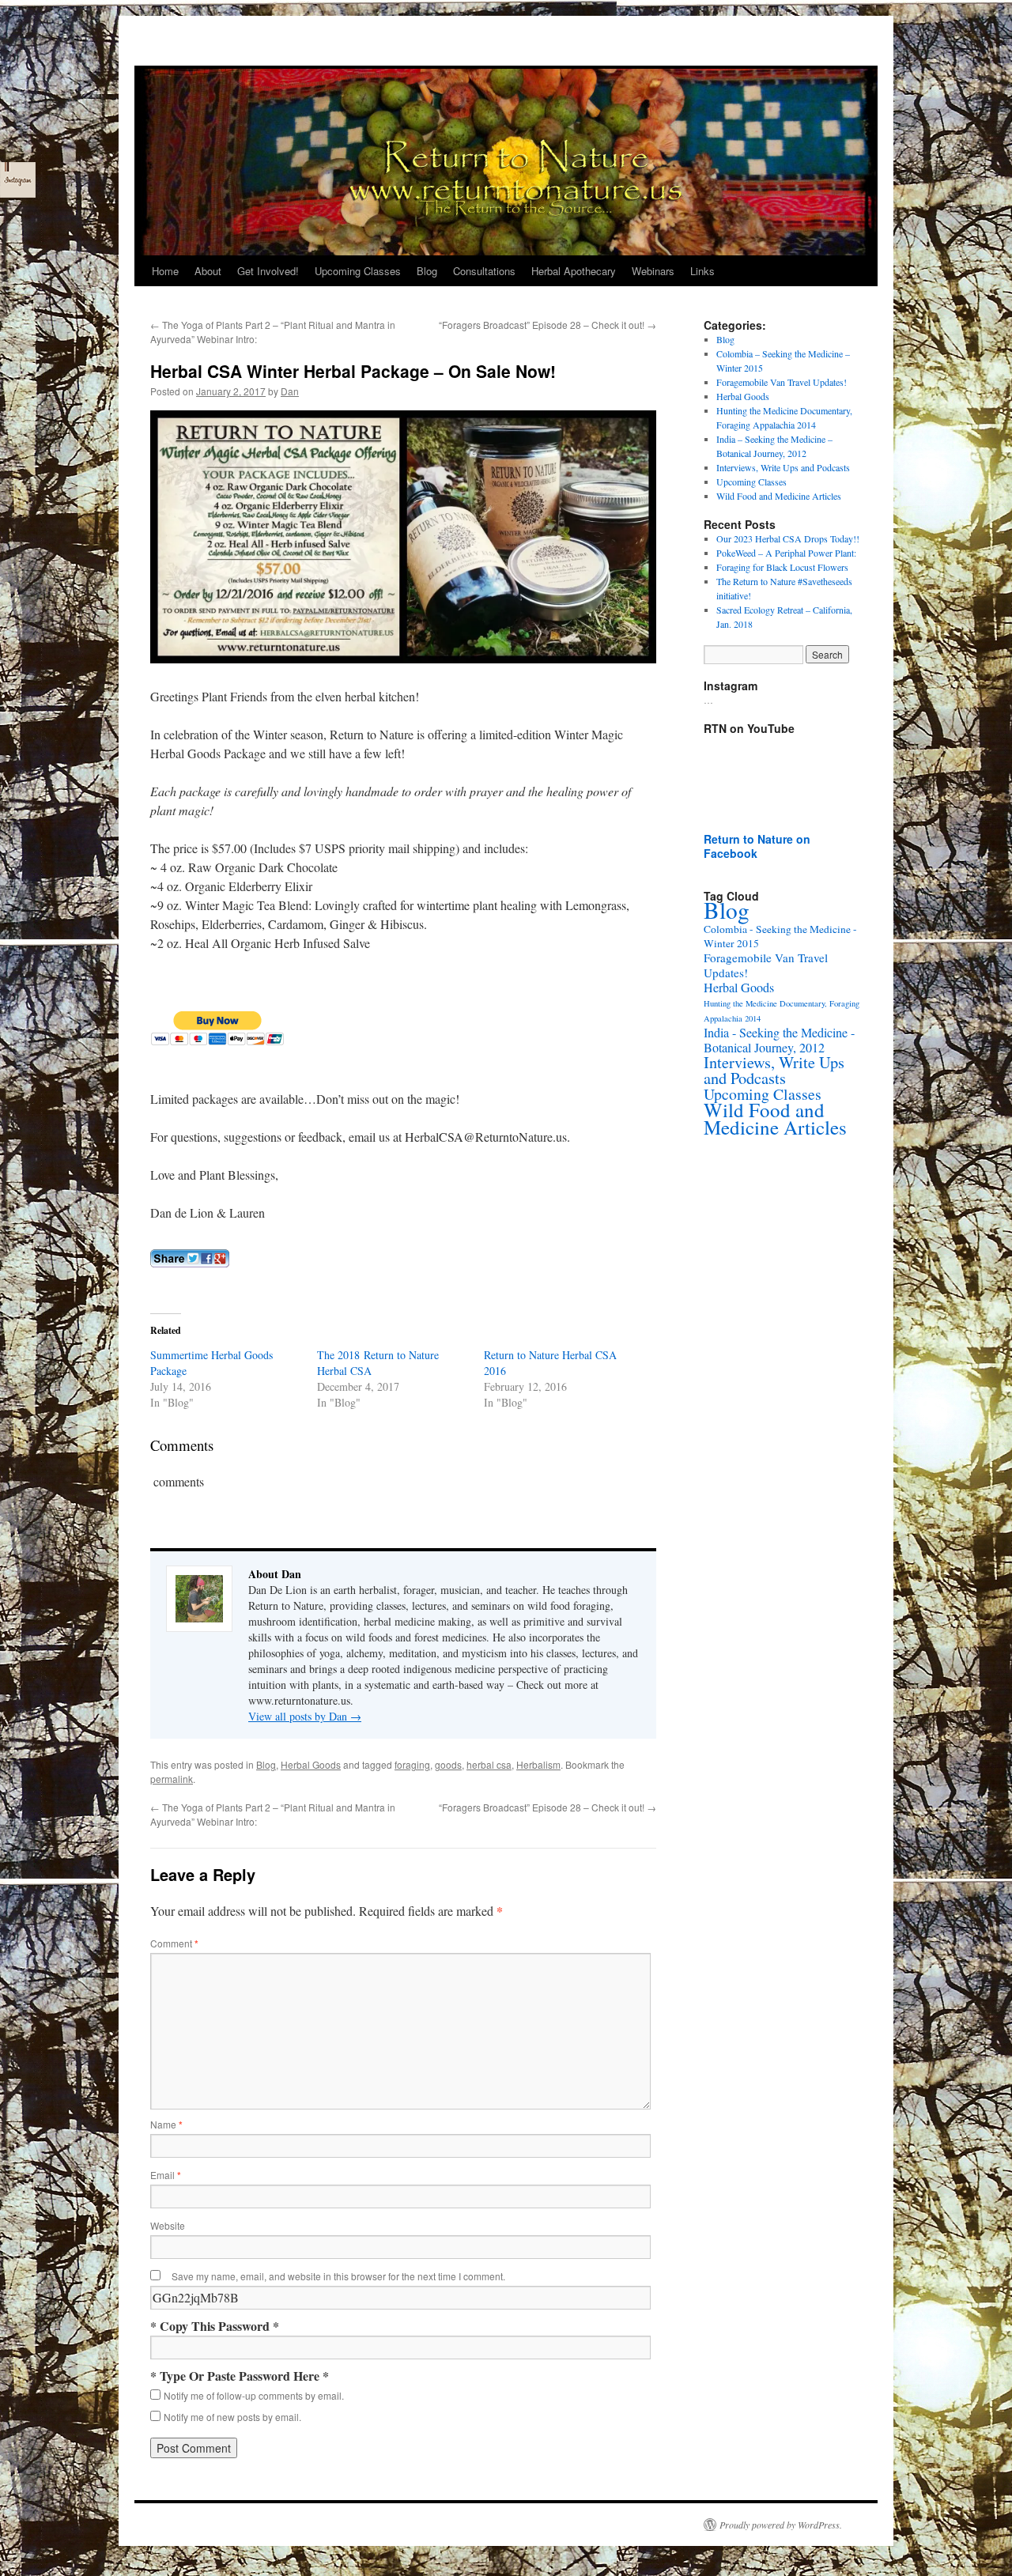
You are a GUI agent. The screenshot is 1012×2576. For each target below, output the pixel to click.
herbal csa (489, 1764)
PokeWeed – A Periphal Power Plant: (786, 553)
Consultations (484, 271)
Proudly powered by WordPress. (781, 2525)
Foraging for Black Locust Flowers (782, 567)
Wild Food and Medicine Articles (779, 496)
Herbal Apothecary (574, 271)
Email (166, 2175)
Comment (174, 1943)
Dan (290, 391)
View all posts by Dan (305, 1716)
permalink (172, 1779)
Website (168, 2225)
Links (702, 271)
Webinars (653, 271)
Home (165, 271)
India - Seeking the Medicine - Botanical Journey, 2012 (779, 1040)
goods (448, 1764)
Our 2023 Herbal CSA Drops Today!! (788, 538)
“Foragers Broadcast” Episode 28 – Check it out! (548, 325)
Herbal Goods (311, 1764)
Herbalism (538, 1764)
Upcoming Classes (358, 271)
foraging (412, 1764)
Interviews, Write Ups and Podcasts (783, 467)
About (208, 271)
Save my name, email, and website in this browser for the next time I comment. (338, 2276)
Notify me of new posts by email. (232, 2417)
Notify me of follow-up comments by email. (254, 2395)
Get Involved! (268, 271)
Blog (427, 271)
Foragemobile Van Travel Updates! (782, 382)
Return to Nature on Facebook (757, 846)
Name (166, 2124)
